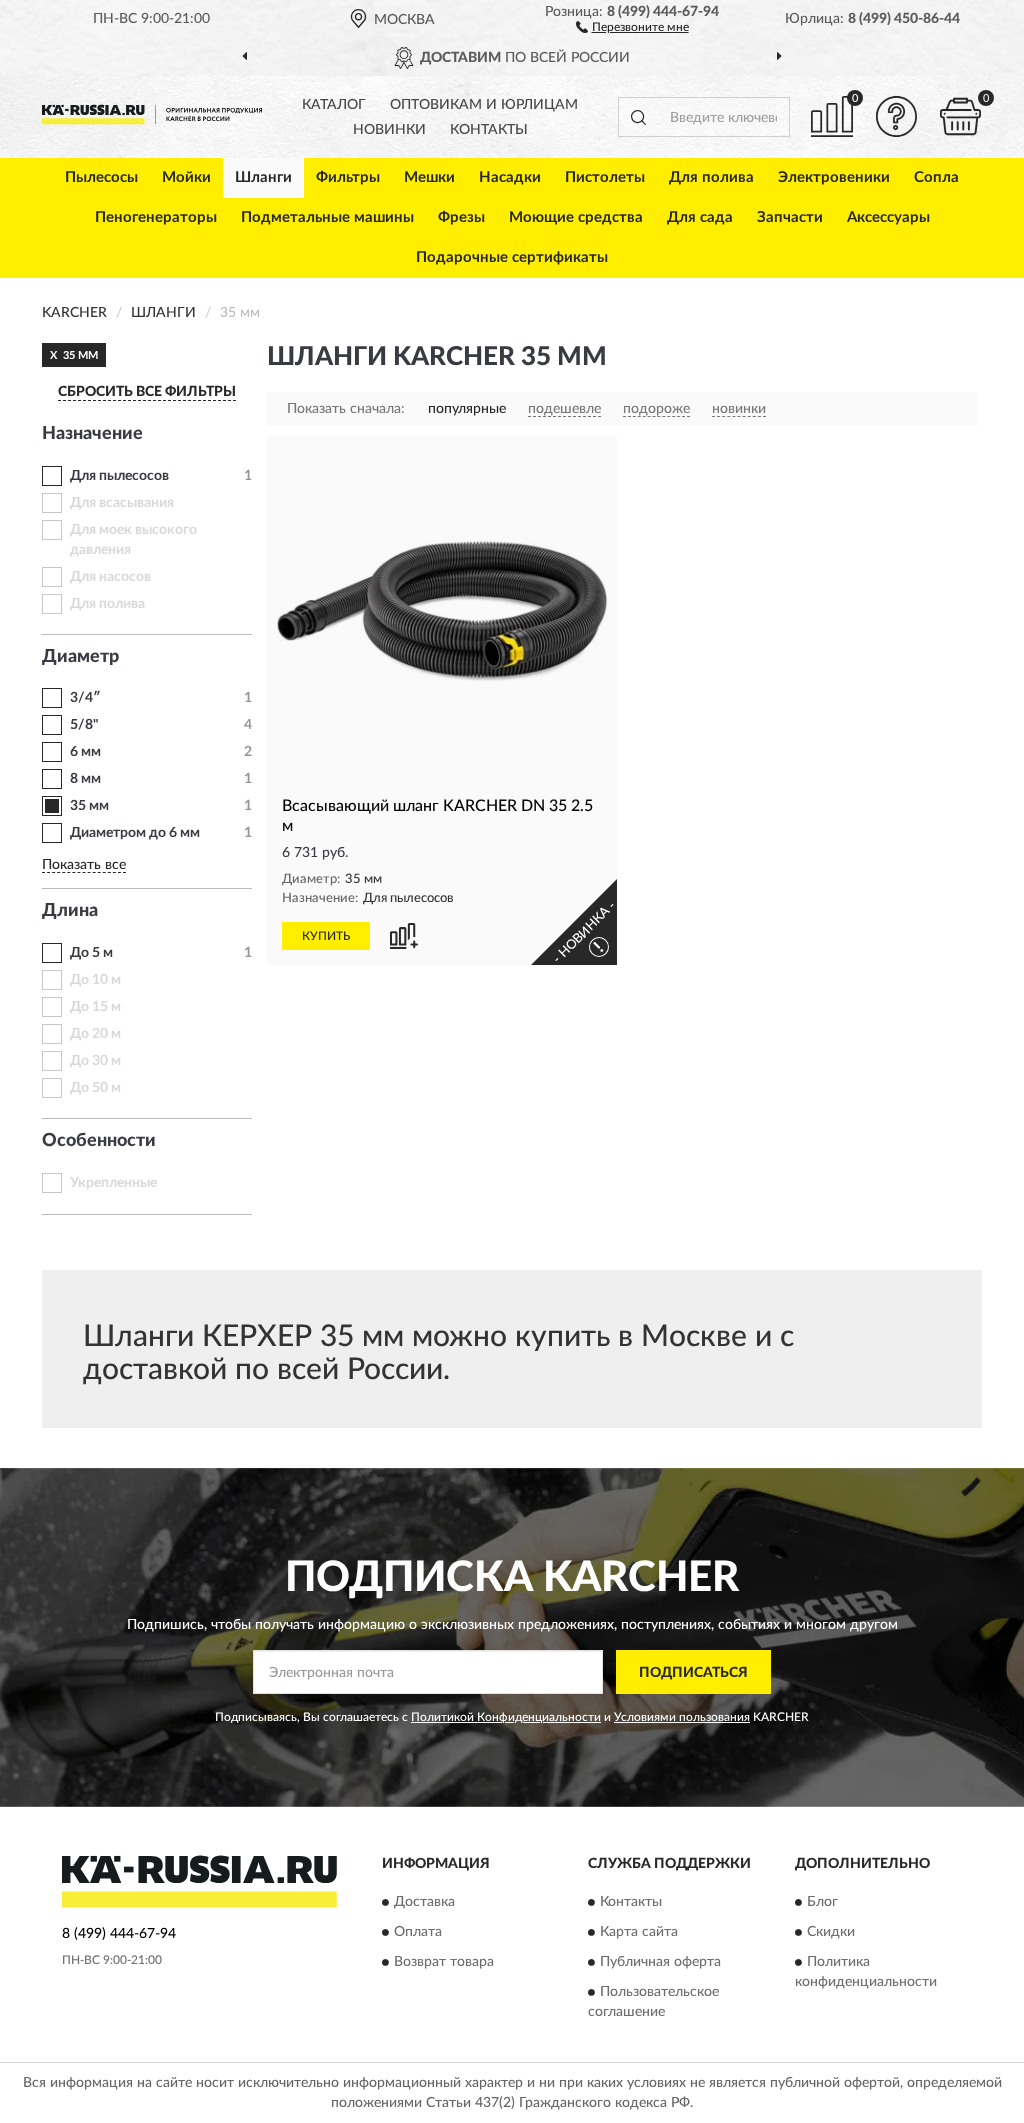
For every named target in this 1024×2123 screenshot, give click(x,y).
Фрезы (461, 217)
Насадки (510, 177)
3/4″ (85, 698)
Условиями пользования (682, 1717)
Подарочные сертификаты (512, 257)
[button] (632, 26)
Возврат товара (444, 1962)
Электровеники (834, 177)
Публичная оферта (660, 1962)
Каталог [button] (334, 105)
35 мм (89, 806)
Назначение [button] (92, 434)
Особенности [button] (99, 1141)
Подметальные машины (327, 217)
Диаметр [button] (80, 657)
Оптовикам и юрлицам (484, 105)
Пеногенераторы (156, 217)
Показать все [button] (84, 865)
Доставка (424, 1902)
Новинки (389, 130)
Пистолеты (605, 177)
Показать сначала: (346, 409)
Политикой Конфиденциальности (506, 1717)
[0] (960, 116)
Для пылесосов (119, 476)
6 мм (85, 752)
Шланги (263, 177)
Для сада (700, 217)
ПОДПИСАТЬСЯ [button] (693, 1673)
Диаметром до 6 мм (135, 833)
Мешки (429, 177)
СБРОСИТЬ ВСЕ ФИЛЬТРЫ (147, 392)
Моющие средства (576, 217)
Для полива (711, 177)
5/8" (84, 725)
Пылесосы (101, 177)
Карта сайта (639, 1932)
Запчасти (790, 217)
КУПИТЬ (326, 936)
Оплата (418, 1932)
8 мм (85, 779)
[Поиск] (638, 117)
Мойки (186, 177)
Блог (822, 1902)
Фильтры (348, 177)
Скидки (831, 1932)
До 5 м (91, 953)
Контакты (489, 130)
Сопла (936, 177)
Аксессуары (888, 217)
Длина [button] (70, 911)
